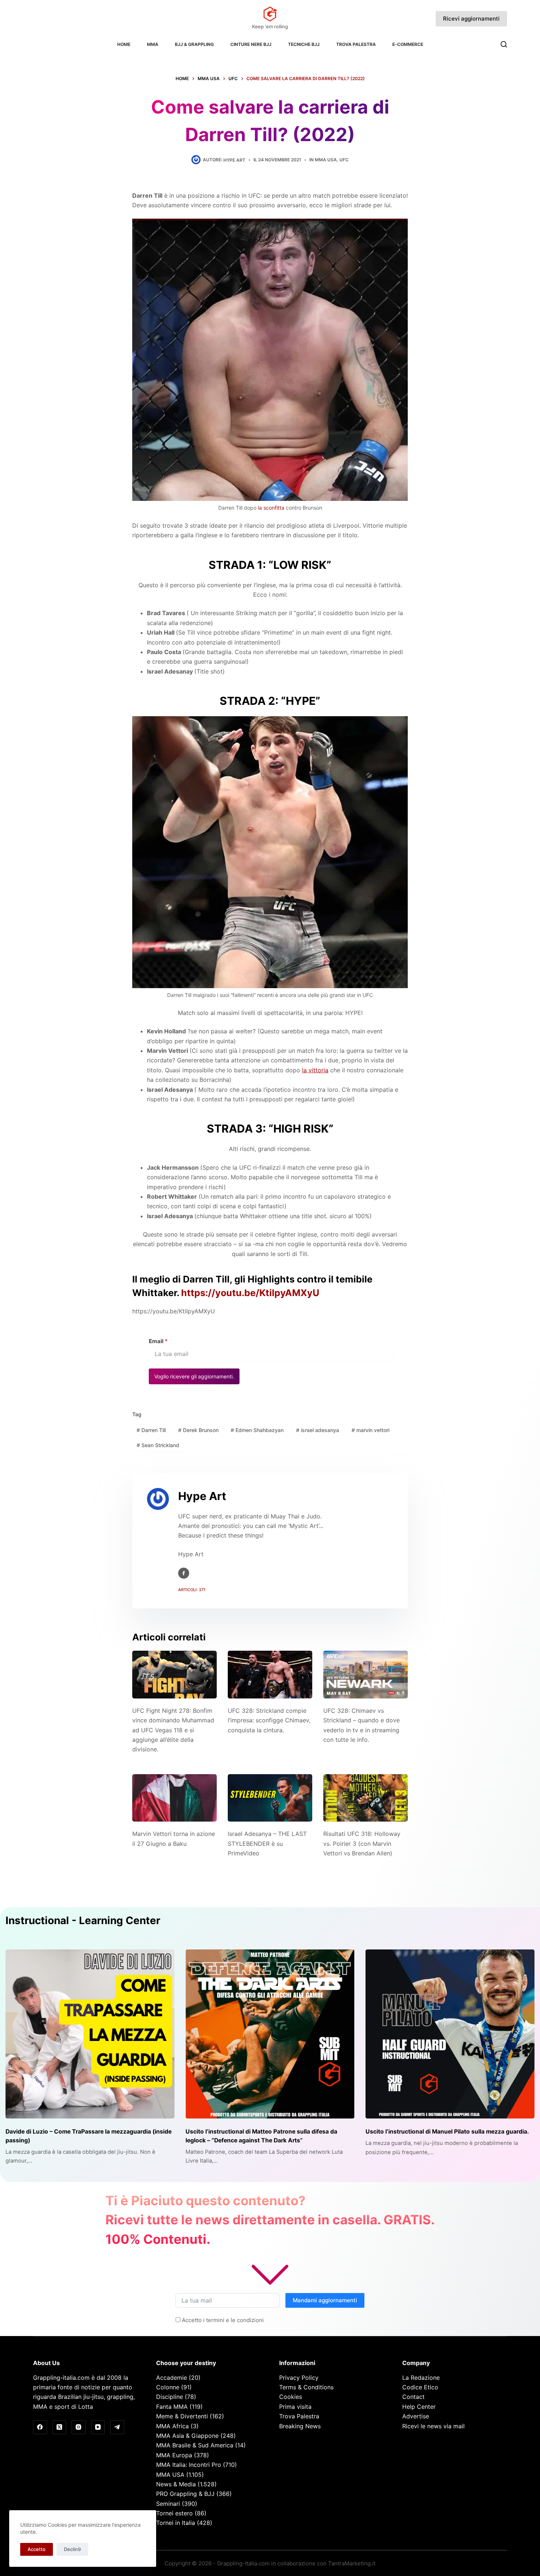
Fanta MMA (172, 2407)
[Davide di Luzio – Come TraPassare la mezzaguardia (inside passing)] (90, 2034)
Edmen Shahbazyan (257, 1430)
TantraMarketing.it (352, 2563)
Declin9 (72, 2549)
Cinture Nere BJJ (251, 44)
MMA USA (326, 160)
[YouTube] (98, 2427)
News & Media (176, 2484)
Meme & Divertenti (182, 2416)
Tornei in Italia (176, 2523)
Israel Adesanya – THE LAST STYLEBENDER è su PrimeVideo (267, 1843)
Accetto (37, 2549)
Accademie (172, 2378)
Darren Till (151, 1430)
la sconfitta (271, 508)
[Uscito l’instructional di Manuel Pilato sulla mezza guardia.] (450, 2034)
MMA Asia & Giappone (187, 2436)
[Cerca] (504, 44)
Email (158, 1341)
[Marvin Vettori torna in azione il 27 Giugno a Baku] (174, 1798)
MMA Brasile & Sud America (195, 2445)
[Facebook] (40, 2427)
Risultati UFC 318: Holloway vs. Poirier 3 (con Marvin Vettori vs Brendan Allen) (362, 1843)
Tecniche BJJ (304, 44)
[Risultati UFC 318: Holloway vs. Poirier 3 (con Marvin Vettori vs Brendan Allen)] (366, 1798)
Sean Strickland (158, 1445)
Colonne (168, 2387)
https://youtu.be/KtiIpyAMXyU (250, 1293)
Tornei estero (174, 2513)
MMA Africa (172, 2426)
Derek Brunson (198, 1430)
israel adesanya (318, 1430)
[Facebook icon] (184, 1573)
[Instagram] (79, 2427)
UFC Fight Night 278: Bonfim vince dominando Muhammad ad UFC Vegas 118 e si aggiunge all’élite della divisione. (173, 1730)
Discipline (170, 2397)
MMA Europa (174, 2455)
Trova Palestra (356, 44)
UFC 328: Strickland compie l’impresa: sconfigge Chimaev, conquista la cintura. (269, 1720)
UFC (344, 160)
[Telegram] (117, 2427)
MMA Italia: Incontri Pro (189, 2465)
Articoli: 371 (192, 1590)
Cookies (291, 2397)
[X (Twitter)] (60, 2427)
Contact (413, 2397)
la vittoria (315, 1070)
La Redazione (421, 2378)
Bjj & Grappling (194, 44)
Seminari (168, 2504)
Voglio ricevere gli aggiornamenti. (194, 1376)
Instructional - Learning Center (83, 1920)
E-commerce (408, 44)
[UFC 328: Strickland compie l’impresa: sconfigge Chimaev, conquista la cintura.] (270, 1674)
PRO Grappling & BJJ (185, 2494)
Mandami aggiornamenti (325, 2300)
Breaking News (300, 2426)
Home (124, 44)
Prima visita (295, 2407)
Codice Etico (420, 2387)
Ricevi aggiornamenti (471, 19)
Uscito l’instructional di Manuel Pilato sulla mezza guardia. (447, 2132)
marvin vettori (370, 1430)
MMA (153, 44)
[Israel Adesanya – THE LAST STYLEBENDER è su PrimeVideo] (270, 1798)
